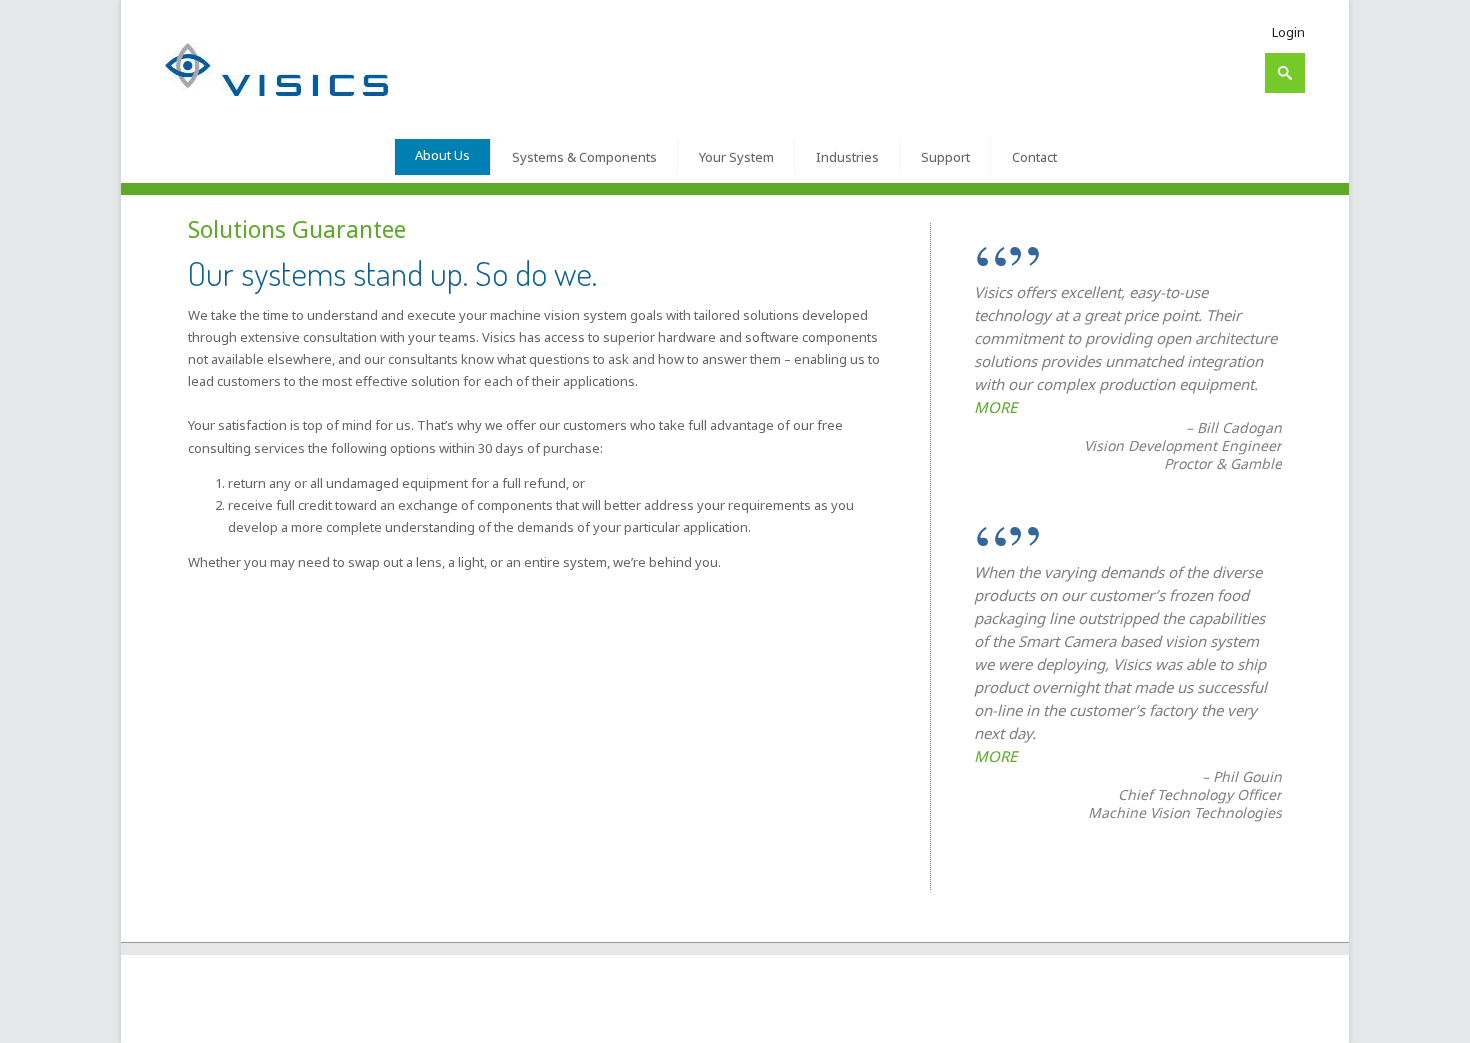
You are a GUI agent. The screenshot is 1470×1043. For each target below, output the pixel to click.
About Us (442, 155)
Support (945, 157)
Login (1288, 32)
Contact (1034, 157)
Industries (847, 157)
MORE (995, 407)
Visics (228, 1020)
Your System (736, 157)
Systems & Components (584, 157)
